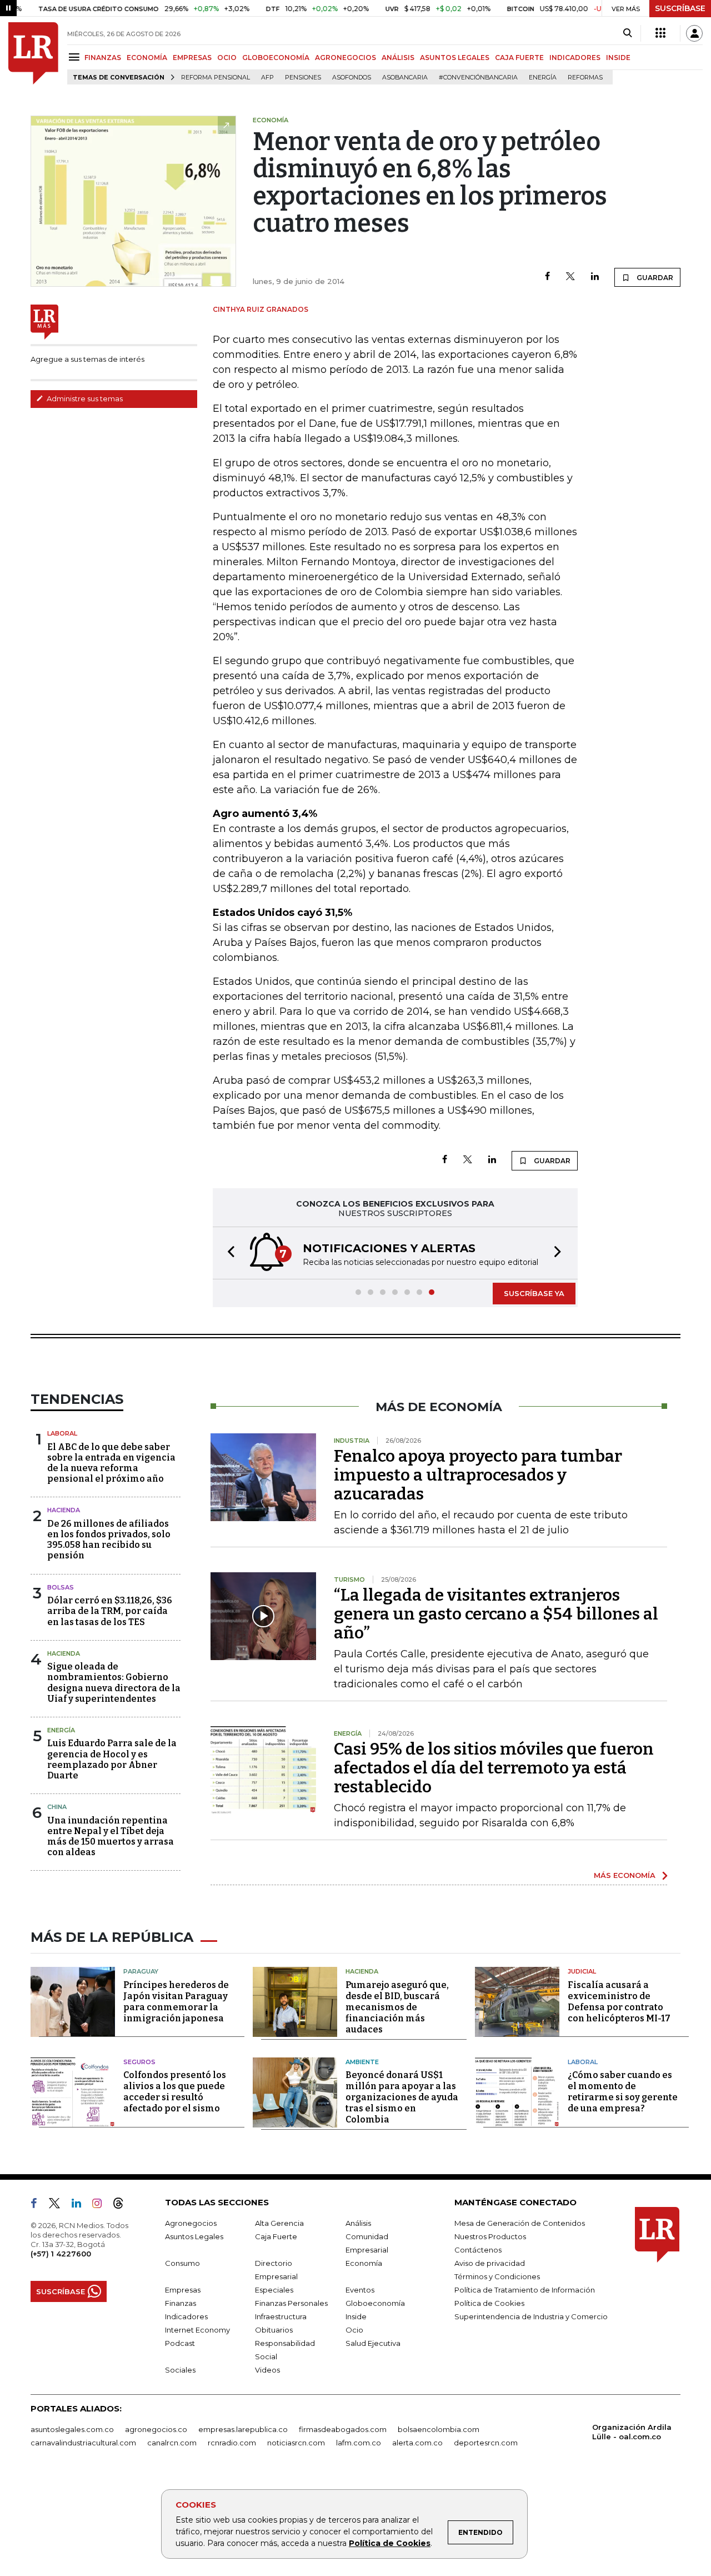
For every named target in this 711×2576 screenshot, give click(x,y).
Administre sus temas (84, 398)
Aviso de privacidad (490, 2263)
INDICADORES (575, 58)
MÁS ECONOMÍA (625, 1875)
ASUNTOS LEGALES (455, 58)
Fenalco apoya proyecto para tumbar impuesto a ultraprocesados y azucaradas (478, 1475)
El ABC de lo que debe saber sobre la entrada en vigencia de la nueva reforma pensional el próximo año (111, 1463)
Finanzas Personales (291, 2303)
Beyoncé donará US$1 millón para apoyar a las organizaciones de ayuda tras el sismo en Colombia (402, 2097)
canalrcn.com (172, 2443)
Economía (364, 2263)
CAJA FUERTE (519, 58)
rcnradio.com (232, 2443)
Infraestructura (281, 2316)
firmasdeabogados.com (343, 2429)
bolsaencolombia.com (439, 2429)
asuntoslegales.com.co (72, 2429)
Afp (267, 78)
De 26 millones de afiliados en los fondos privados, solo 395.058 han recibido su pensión (109, 1540)
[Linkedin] (595, 277)
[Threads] (123, 2205)
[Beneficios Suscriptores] (660, 33)
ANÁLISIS (398, 58)
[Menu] (76, 57)
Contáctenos (478, 2250)
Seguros (139, 2062)
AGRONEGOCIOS (346, 58)
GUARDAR (654, 278)
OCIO (227, 58)
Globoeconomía (375, 2303)
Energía (543, 78)
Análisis (358, 2223)
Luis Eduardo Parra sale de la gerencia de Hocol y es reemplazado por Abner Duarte (112, 1759)
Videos (267, 2370)
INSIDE (618, 58)
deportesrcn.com (486, 2443)
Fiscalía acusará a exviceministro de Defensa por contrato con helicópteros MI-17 (619, 2002)
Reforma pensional (216, 78)
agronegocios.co (156, 2429)
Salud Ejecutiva (373, 2343)
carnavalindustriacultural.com (83, 2443)
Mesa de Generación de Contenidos (520, 2223)
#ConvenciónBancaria (478, 78)
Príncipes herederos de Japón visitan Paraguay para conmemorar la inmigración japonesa (176, 2002)
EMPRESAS (192, 58)
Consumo (182, 2263)
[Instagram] (101, 2205)
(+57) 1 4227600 (61, 2254)
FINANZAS (103, 58)
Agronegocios (191, 2223)
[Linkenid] (81, 2205)
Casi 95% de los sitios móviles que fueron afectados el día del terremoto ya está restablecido (494, 1768)
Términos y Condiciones (497, 2276)
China (57, 1807)
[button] (228, 1253)
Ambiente (362, 2062)
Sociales (180, 2370)
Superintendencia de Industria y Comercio (531, 2316)
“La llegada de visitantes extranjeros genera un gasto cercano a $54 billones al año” (496, 1614)
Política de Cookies (390, 2543)
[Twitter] (570, 277)
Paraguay (141, 1971)
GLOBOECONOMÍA (276, 58)
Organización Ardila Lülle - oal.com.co (632, 2432)
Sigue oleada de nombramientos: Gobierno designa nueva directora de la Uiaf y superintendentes (114, 1683)
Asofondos (352, 78)
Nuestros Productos (490, 2236)
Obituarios (274, 2330)
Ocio (354, 2330)
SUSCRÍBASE (680, 8)
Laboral (62, 1433)
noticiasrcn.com (296, 2443)
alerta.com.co (417, 2443)
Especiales (274, 2290)
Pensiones (303, 78)
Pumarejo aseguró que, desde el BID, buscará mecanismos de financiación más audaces (397, 2007)
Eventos (360, 2290)
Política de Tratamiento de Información (525, 2290)
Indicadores (186, 2316)
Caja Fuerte (276, 2236)
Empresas (183, 2290)
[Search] (627, 33)
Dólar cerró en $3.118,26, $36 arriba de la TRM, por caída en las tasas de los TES (110, 1611)
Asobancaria (405, 78)
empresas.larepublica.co (243, 2429)
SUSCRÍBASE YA (534, 1293)
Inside (356, 2316)
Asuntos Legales (194, 2236)
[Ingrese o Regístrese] (694, 33)
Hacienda (64, 1510)
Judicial (582, 1971)
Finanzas (181, 2303)
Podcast (180, 2343)
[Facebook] (547, 277)
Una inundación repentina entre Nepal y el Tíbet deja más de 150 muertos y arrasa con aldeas (111, 1837)
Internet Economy (197, 2330)
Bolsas (61, 1587)
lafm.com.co (359, 2443)
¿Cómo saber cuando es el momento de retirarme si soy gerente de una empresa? (623, 2092)
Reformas (585, 78)
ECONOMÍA (147, 58)
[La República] (33, 53)
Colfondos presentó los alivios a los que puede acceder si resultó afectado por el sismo (175, 2092)
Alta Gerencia (279, 2223)
